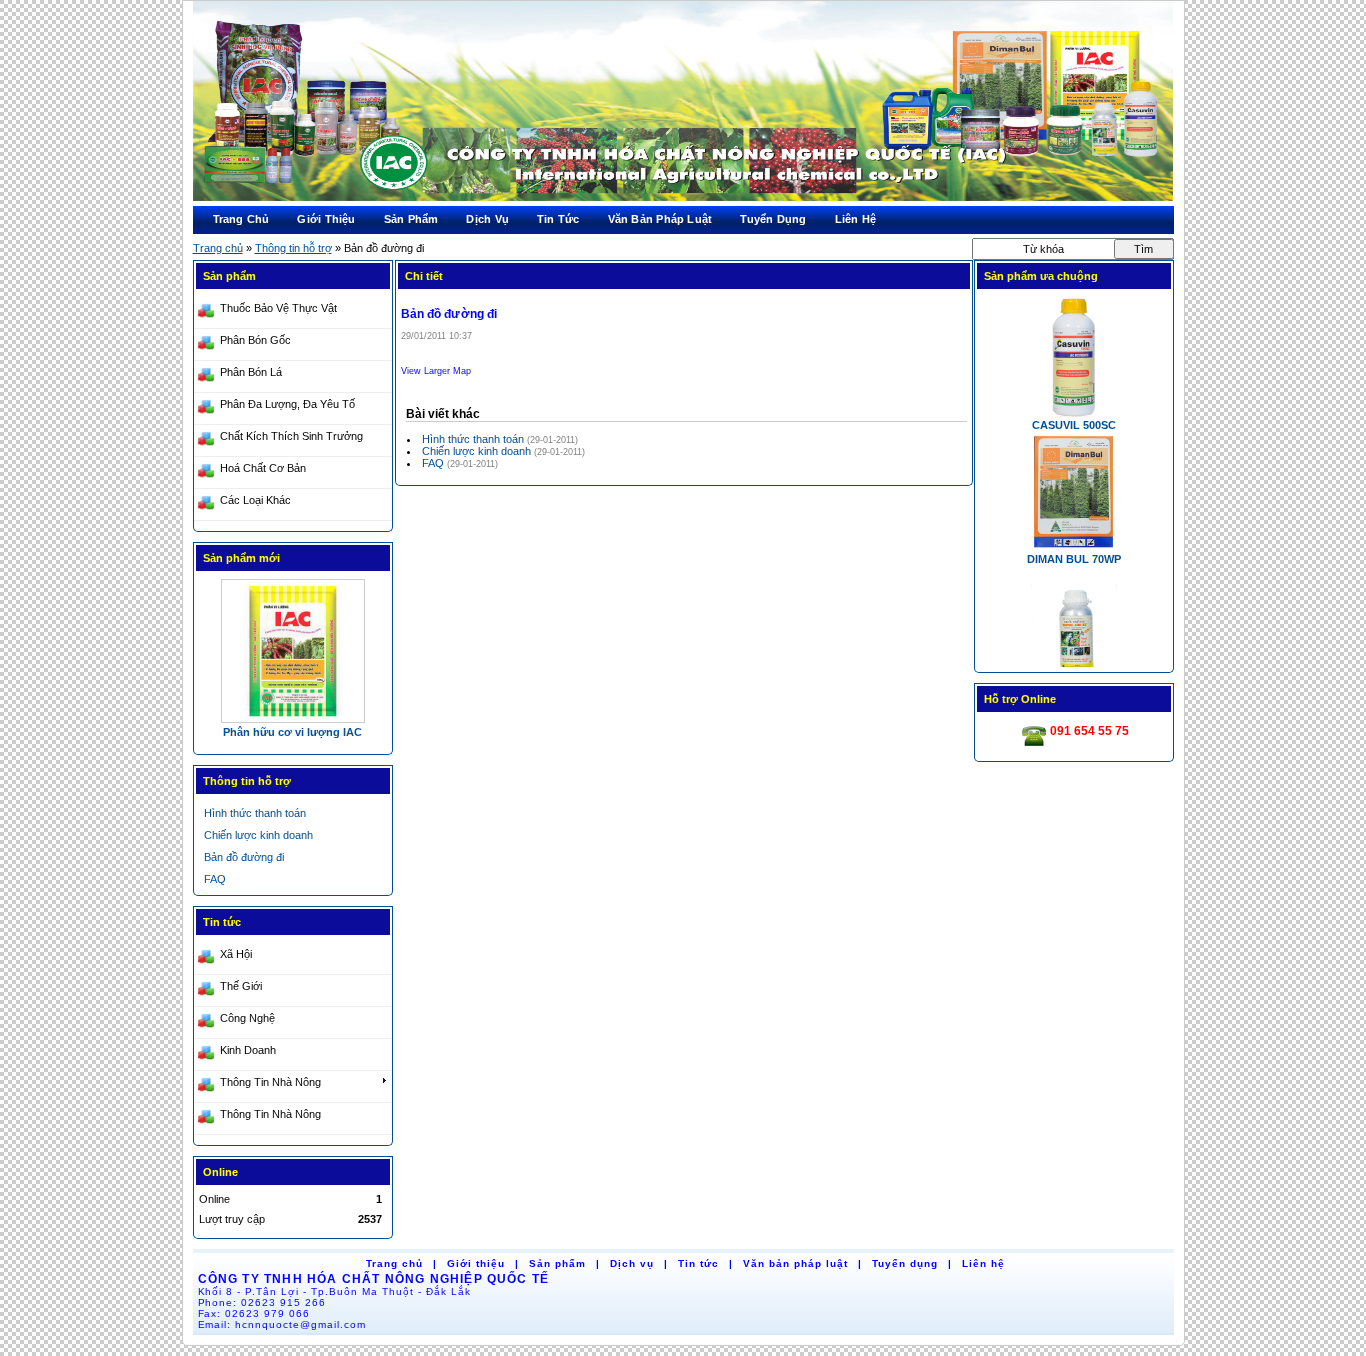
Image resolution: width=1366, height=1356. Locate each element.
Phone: (262, 1302)
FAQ (434, 463)
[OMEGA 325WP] (293, 650)
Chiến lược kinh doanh (478, 451)
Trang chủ (218, 248)
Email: (282, 1324)
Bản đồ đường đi (244, 857)
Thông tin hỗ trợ (293, 248)
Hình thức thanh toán (474, 439)
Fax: (254, 1313)
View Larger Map (436, 371)
